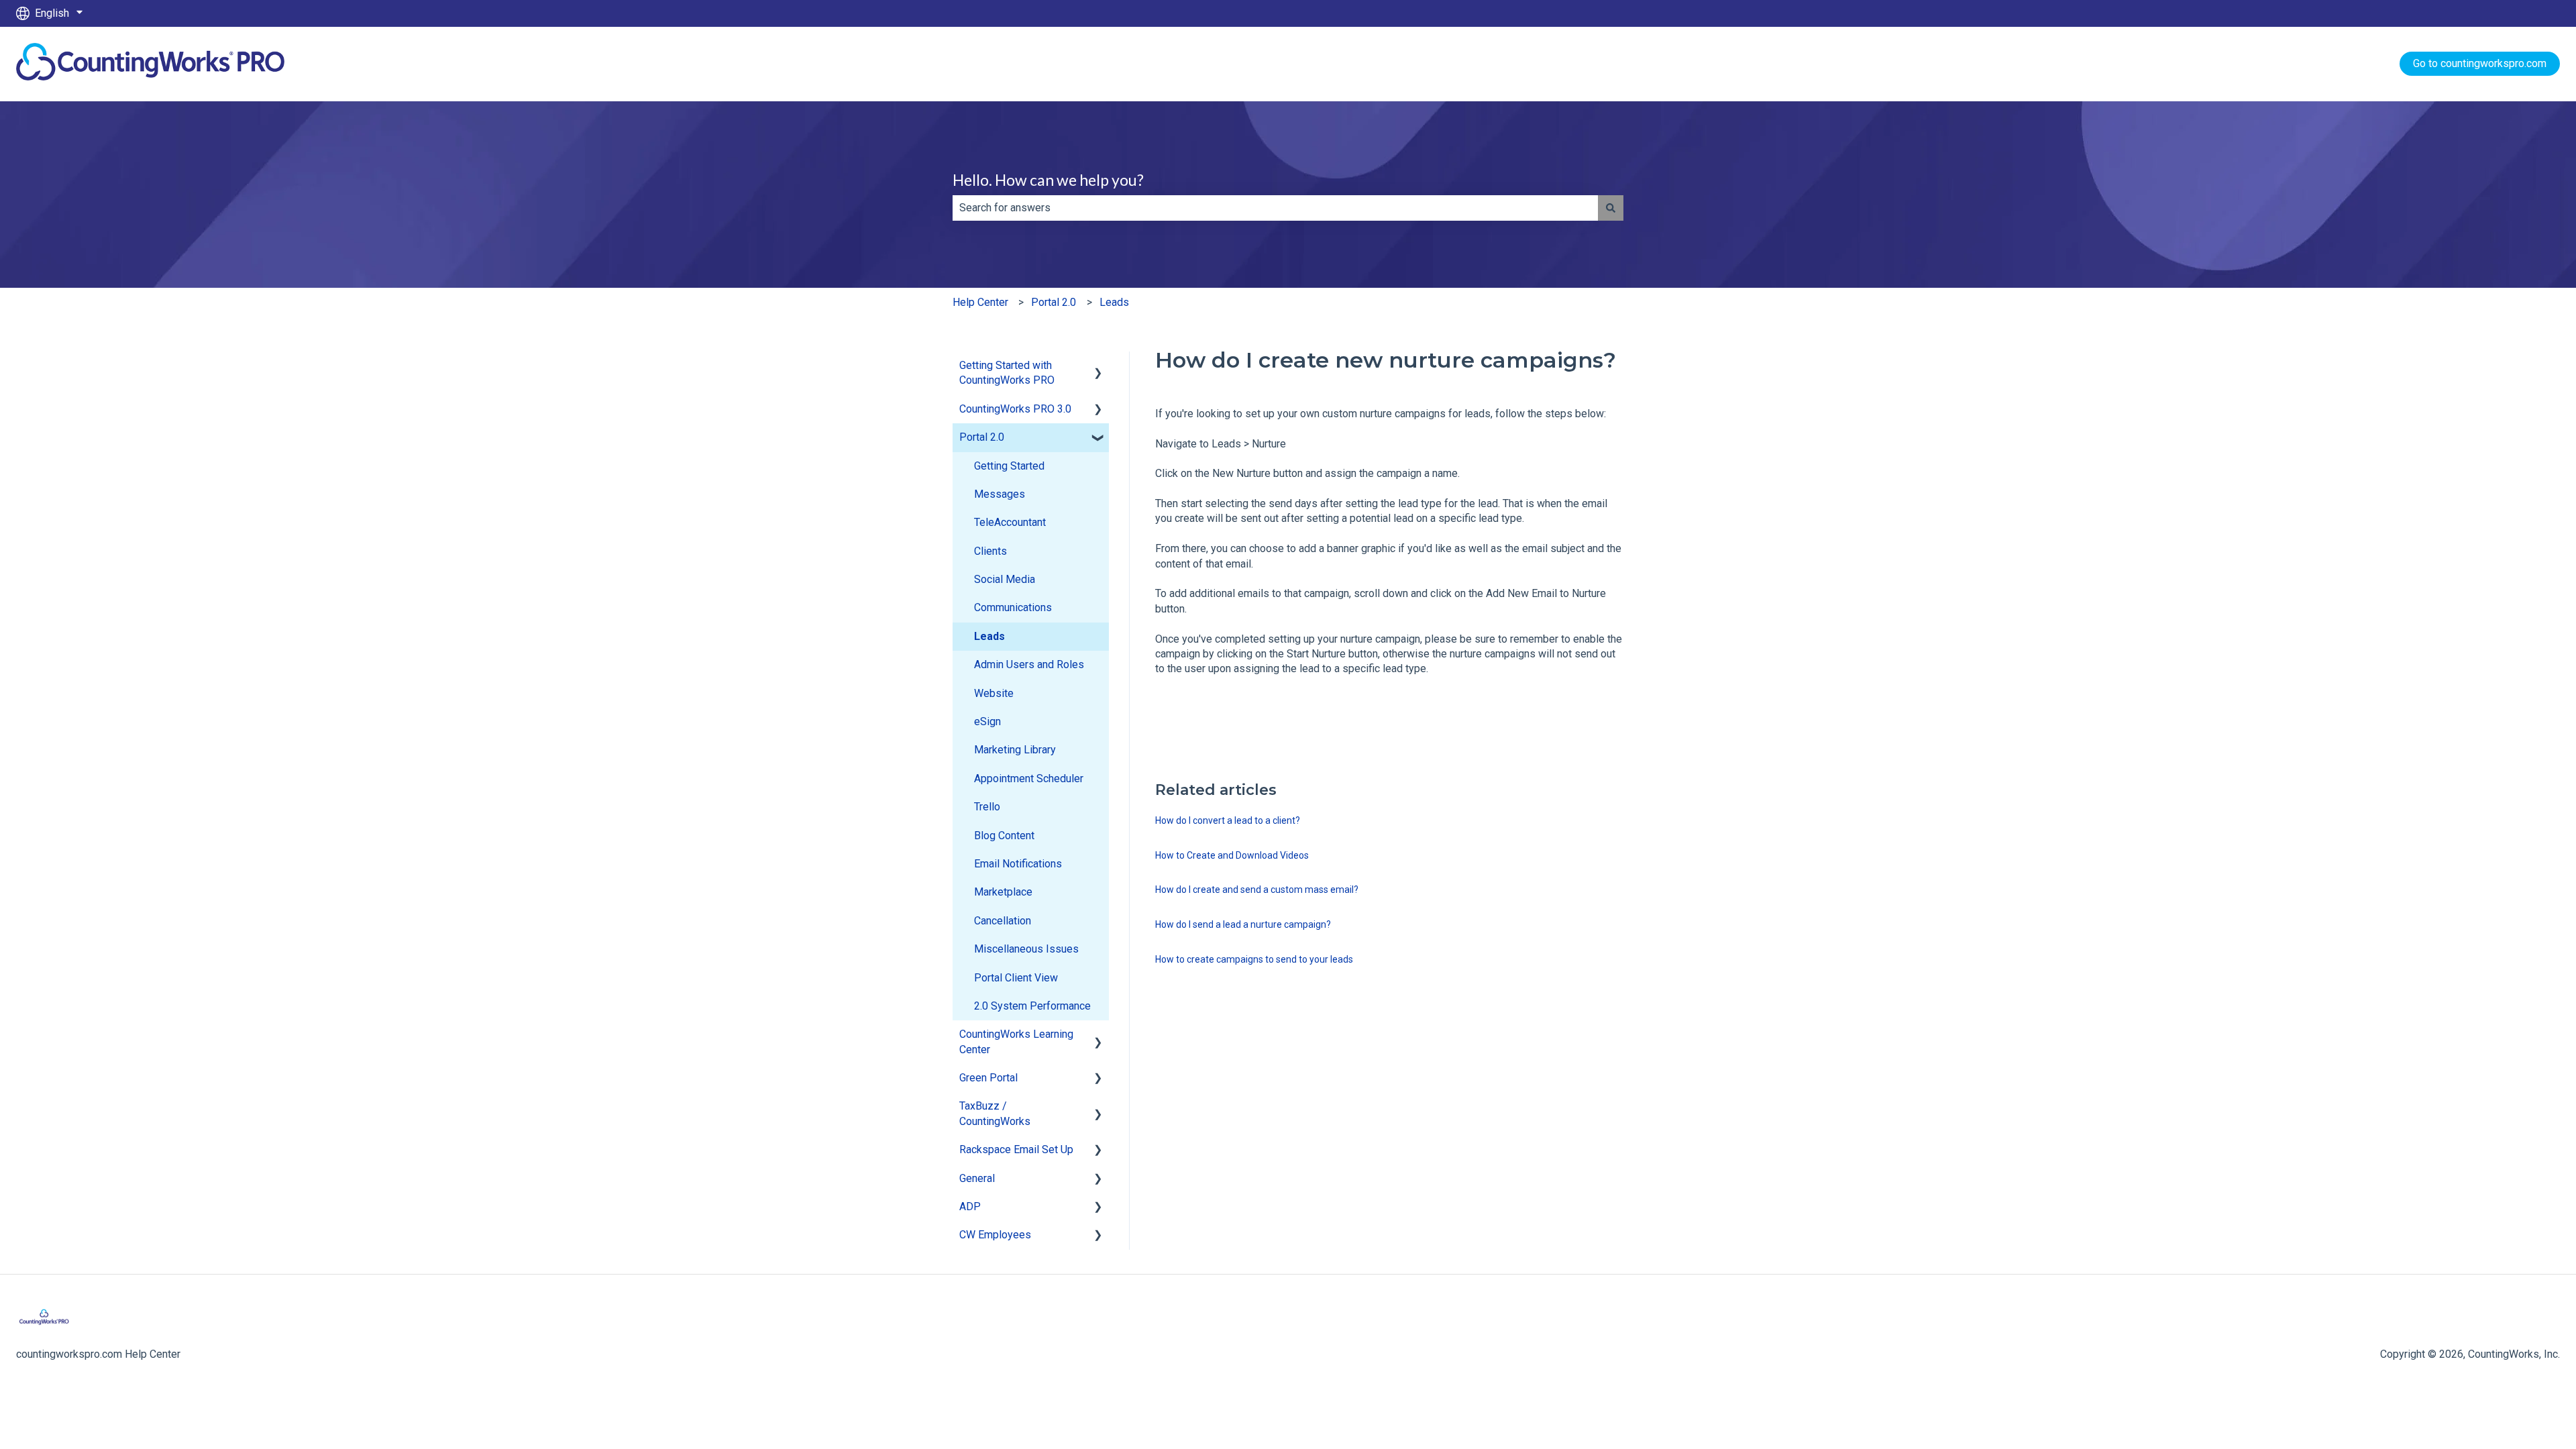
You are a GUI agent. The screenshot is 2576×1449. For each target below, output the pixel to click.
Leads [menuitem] (989, 636)
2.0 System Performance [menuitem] (1032, 1006)
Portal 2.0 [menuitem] (982, 437)
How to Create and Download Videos (1232, 855)
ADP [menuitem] (970, 1206)
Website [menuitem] (994, 693)
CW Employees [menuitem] (995, 1235)
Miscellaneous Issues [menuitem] (1026, 949)
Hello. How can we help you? (1048, 180)
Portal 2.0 (1054, 302)
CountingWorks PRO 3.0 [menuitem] (1015, 409)
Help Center (980, 302)
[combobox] (1275, 208)
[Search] (1611, 208)
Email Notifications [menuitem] (1018, 864)
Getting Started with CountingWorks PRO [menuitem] (1007, 373)
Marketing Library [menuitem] (1015, 750)
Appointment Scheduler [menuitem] (1029, 779)
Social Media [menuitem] (1005, 579)
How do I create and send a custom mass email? (1257, 890)
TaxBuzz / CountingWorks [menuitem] (995, 1113)
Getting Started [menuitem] (1009, 466)
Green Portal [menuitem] (988, 1078)
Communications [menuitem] (1013, 607)
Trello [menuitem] (987, 807)
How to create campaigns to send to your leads (1254, 959)
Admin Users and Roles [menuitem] (1029, 664)
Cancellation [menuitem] (1003, 921)
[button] (1098, 367)
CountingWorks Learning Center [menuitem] (1016, 1041)
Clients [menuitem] (990, 551)
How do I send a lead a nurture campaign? (1243, 924)
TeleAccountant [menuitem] (1010, 522)
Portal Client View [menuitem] (1016, 978)
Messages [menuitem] (1000, 494)
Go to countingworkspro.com (2480, 63)
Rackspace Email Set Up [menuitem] (1016, 1149)
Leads (1114, 302)
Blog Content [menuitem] (1004, 836)
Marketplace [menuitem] (1003, 892)
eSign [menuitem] (987, 721)
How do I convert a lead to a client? (1228, 820)
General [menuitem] (977, 1178)
